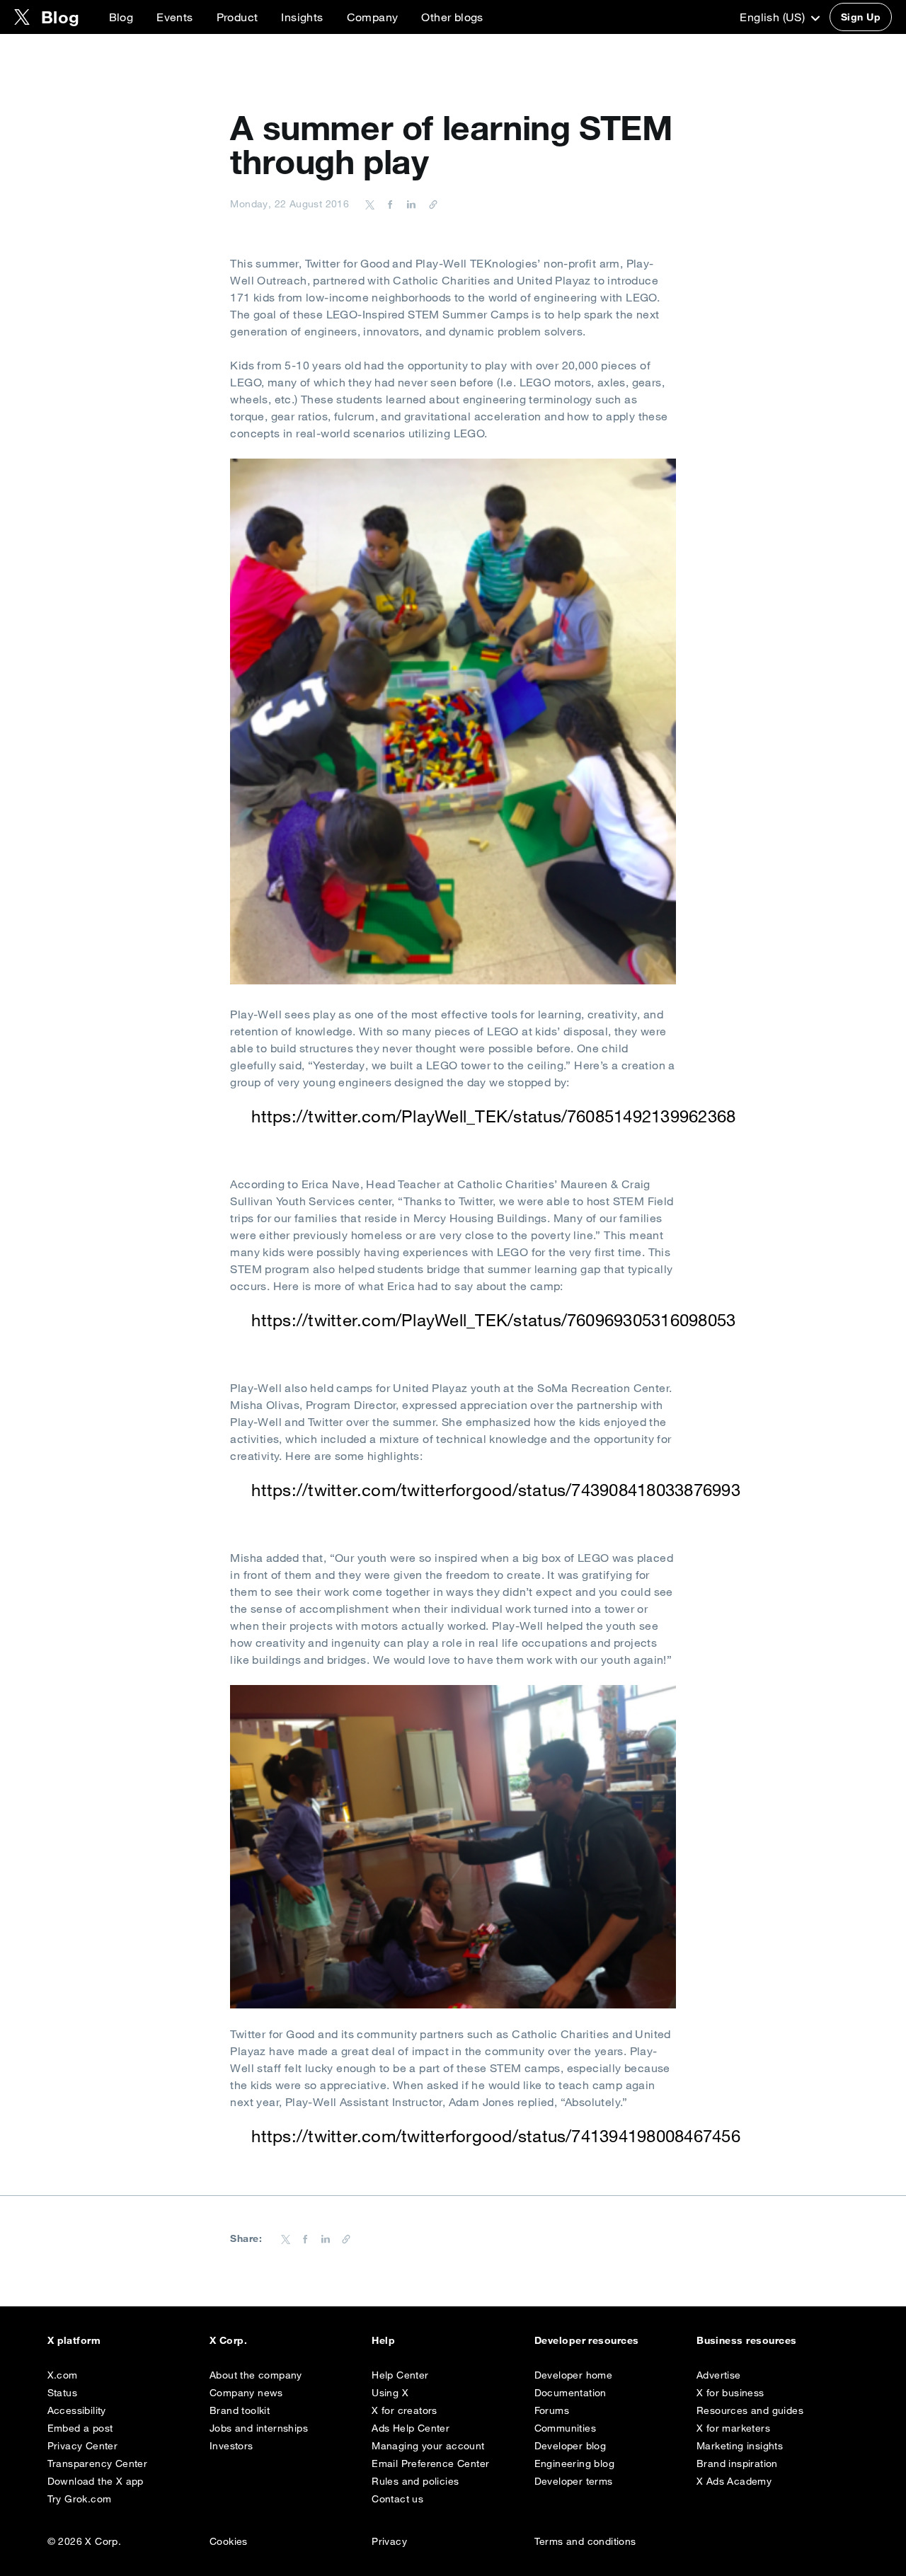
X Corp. (228, 2340)
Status (62, 2393)
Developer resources (587, 2340)
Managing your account (428, 2446)
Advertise (719, 2375)
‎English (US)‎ (774, 17)
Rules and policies (415, 2481)
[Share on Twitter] (370, 204)
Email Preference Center (430, 2463)
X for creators (405, 2410)
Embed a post (80, 2428)
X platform (74, 2340)
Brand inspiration (737, 2463)
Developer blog (570, 2446)
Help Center (400, 2375)
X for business (730, 2393)
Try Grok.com (80, 2499)
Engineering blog (574, 2463)
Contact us (397, 2499)
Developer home (574, 2375)
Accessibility (77, 2410)
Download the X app (96, 2481)
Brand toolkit (240, 2410)
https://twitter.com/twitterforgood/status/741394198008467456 (495, 2136)
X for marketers (733, 2428)
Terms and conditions (585, 2541)
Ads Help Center (411, 2428)
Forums (552, 2410)
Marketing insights (740, 2446)
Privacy (389, 2541)
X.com (63, 2375)
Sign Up (861, 17)
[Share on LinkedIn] (409, 204)
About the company (256, 2375)
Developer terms (574, 2481)
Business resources (747, 2340)
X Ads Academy (734, 2481)
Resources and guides (750, 2410)
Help (383, 2340)
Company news (246, 2393)
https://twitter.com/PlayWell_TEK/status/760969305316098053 (493, 1320)
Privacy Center (83, 2446)
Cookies (229, 2541)
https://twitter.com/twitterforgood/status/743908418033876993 (495, 1490)
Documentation (570, 2393)
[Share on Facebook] (388, 204)
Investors (231, 2446)
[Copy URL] (430, 204)
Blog (121, 17)
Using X (390, 2393)
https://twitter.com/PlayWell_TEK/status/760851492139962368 (493, 1116)
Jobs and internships (259, 2428)
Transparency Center (98, 2463)
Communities (565, 2428)
